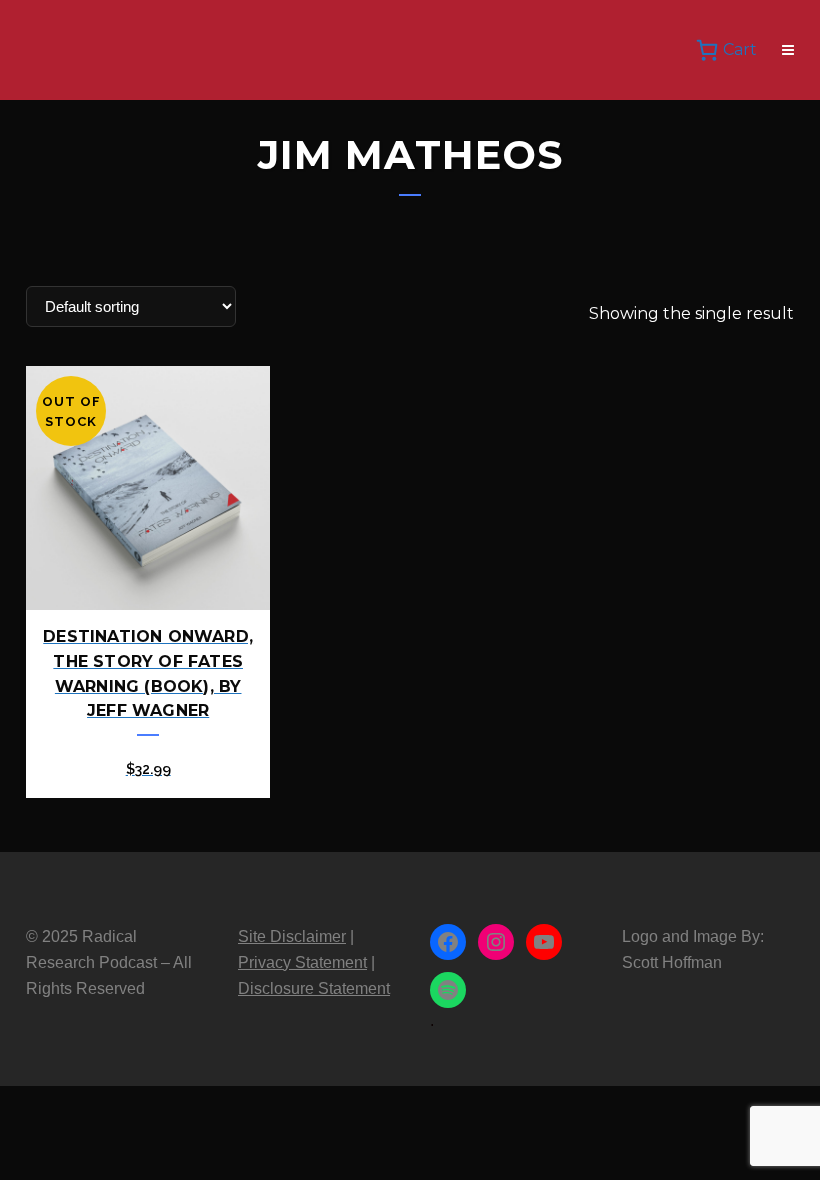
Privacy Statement (302, 962)
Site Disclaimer (292, 936)
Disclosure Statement (314, 988)
